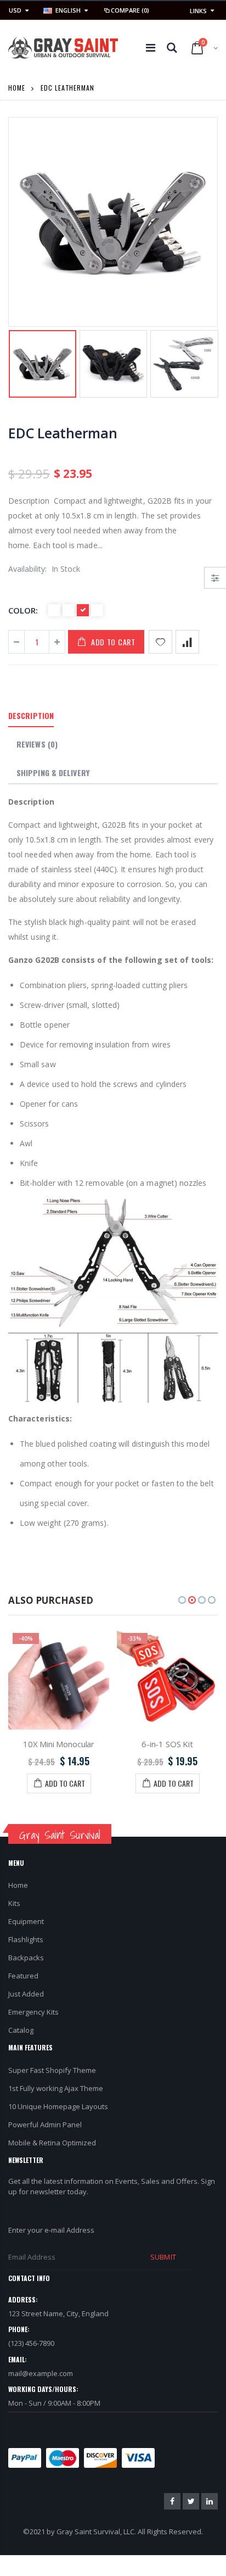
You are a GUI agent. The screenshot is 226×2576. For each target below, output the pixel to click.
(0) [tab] (37, 744)
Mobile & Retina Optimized (52, 2143)
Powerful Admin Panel (45, 2125)
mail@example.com (41, 2373)
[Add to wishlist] (160, 642)
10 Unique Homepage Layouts (58, 2106)
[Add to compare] (187, 642)
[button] (182, 1600)
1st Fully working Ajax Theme (56, 2088)
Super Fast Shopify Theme (52, 2070)
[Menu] (151, 48)
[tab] (31, 716)
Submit (163, 2257)
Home (17, 88)
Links (198, 11)
